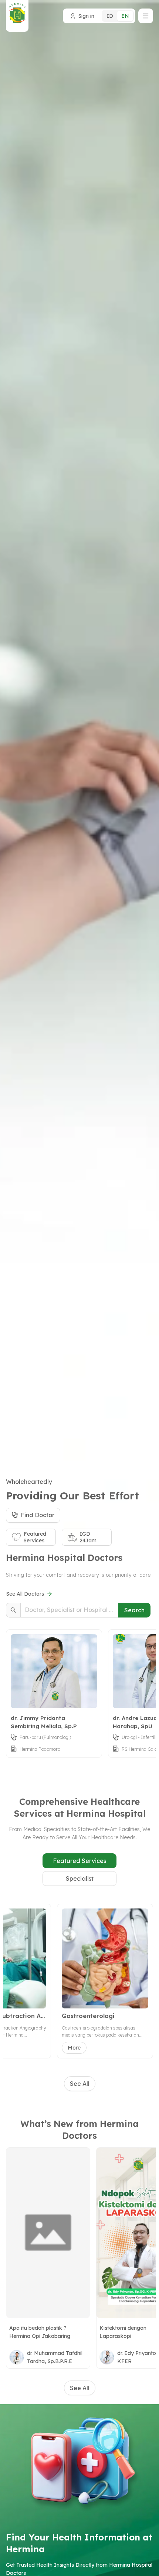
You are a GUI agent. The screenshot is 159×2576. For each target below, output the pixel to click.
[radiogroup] (118, 16)
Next (147, 1698)
